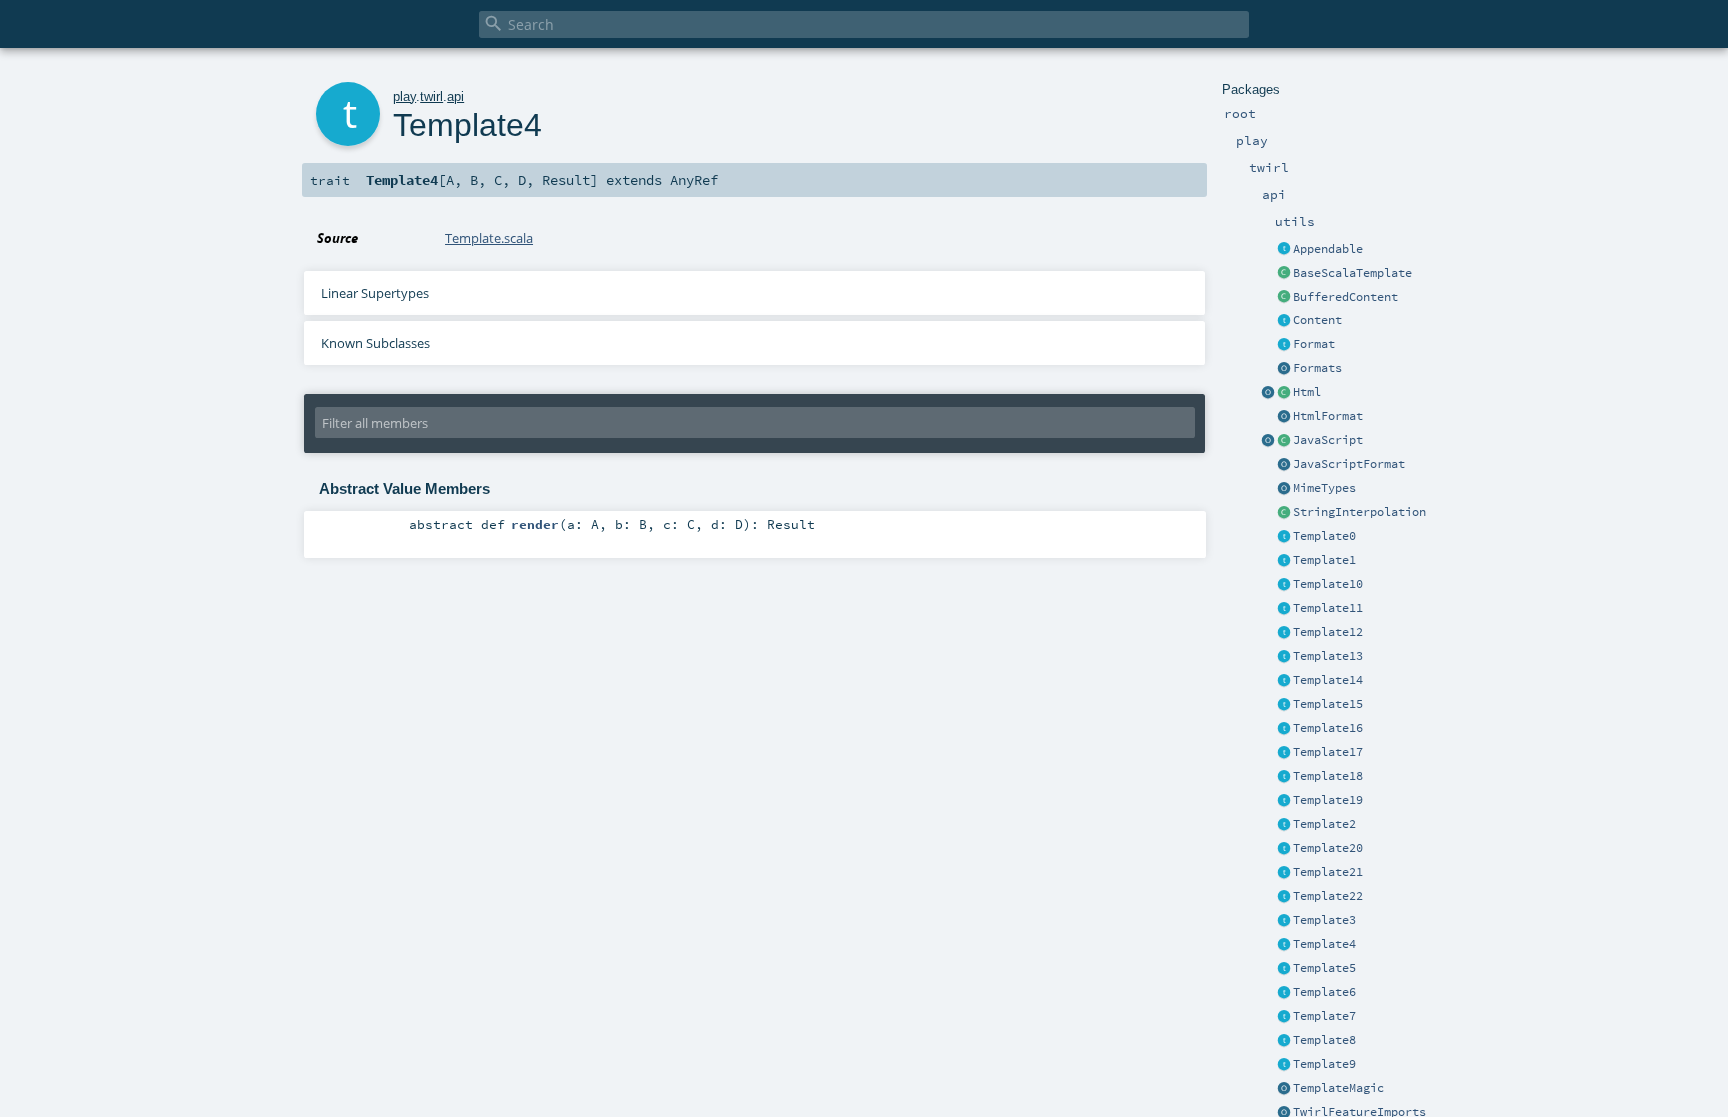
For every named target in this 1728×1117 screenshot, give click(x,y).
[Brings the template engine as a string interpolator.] (1284, 513)
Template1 (1324, 560)
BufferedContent (1345, 297)
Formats (1317, 368)
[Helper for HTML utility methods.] (1268, 393)
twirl (431, 96)
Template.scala (489, 238)
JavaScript (1328, 440)
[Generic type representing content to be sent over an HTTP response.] (1284, 321)
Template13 (1328, 656)
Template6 (1324, 992)
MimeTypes (1324, 488)
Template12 (1328, 632)
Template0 (1324, 536)
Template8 (1324, 1040)
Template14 (1328, 680)
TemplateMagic (1338, 1088)
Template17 (1328, 752)
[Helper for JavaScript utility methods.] (1268, 441)
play (404, 96)
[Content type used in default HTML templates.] (1284, 393)
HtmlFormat (1328, 416)
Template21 (1328, 872)
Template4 (1324, 944)
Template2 (1324, 824)
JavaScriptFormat (1349, 464)
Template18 (1328, 776)
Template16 (1328, 728)
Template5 (1324, 968)
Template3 (1324, 920)
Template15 (1328, 704)
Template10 (1328, 584)
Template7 (1324, 1016)
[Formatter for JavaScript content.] (1284, 465)
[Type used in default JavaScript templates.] (1284, 441)
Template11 (1328, 608)
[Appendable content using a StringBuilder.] (1284, 298)
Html (1307, 392)
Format (1314, 344)
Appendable (1328, 249)
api (455, 96)
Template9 (1324, 1064)
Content (1317, 320)
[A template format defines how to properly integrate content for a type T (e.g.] (1284, 345)
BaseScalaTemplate (1352, 273)
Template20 (1328, 848)
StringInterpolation (1359, 512)
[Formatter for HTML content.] (1284, 417)
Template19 (1328, 800)
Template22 (1328, 896)
